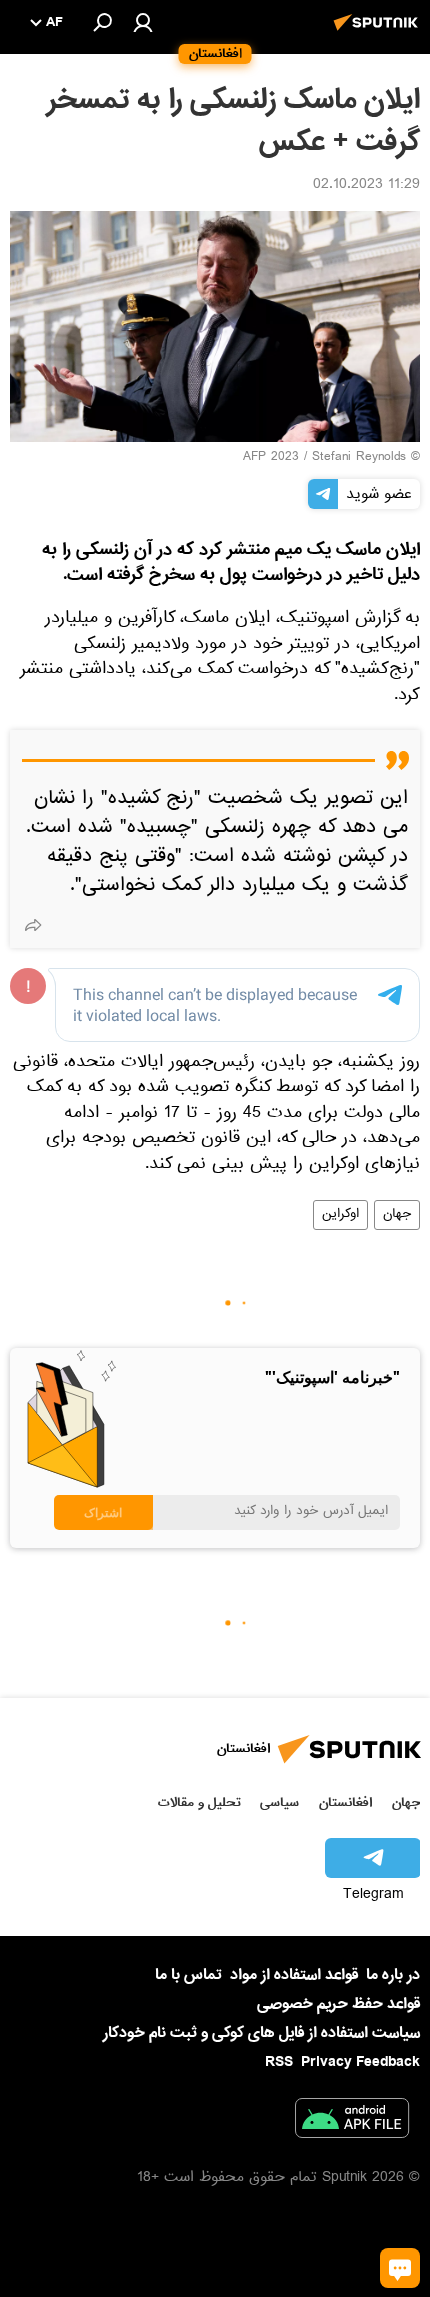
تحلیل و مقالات (199, 1802)
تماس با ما (188, 1975)
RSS (279, 2062)
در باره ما (393, 1975)
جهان (397, 1215)
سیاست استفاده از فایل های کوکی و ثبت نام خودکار (261, 2033)
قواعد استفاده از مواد (294, 1975)
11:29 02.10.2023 (366, 186)
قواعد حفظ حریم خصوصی (338, 2004)
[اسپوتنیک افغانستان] (379, 33)
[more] (33, 925)
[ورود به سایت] (143, 22)
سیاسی (279, 1802)
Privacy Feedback (360, 2062)
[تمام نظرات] (400, 2268)
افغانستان (345, 1802)
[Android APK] (352, 2122)
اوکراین (340, 1215)
